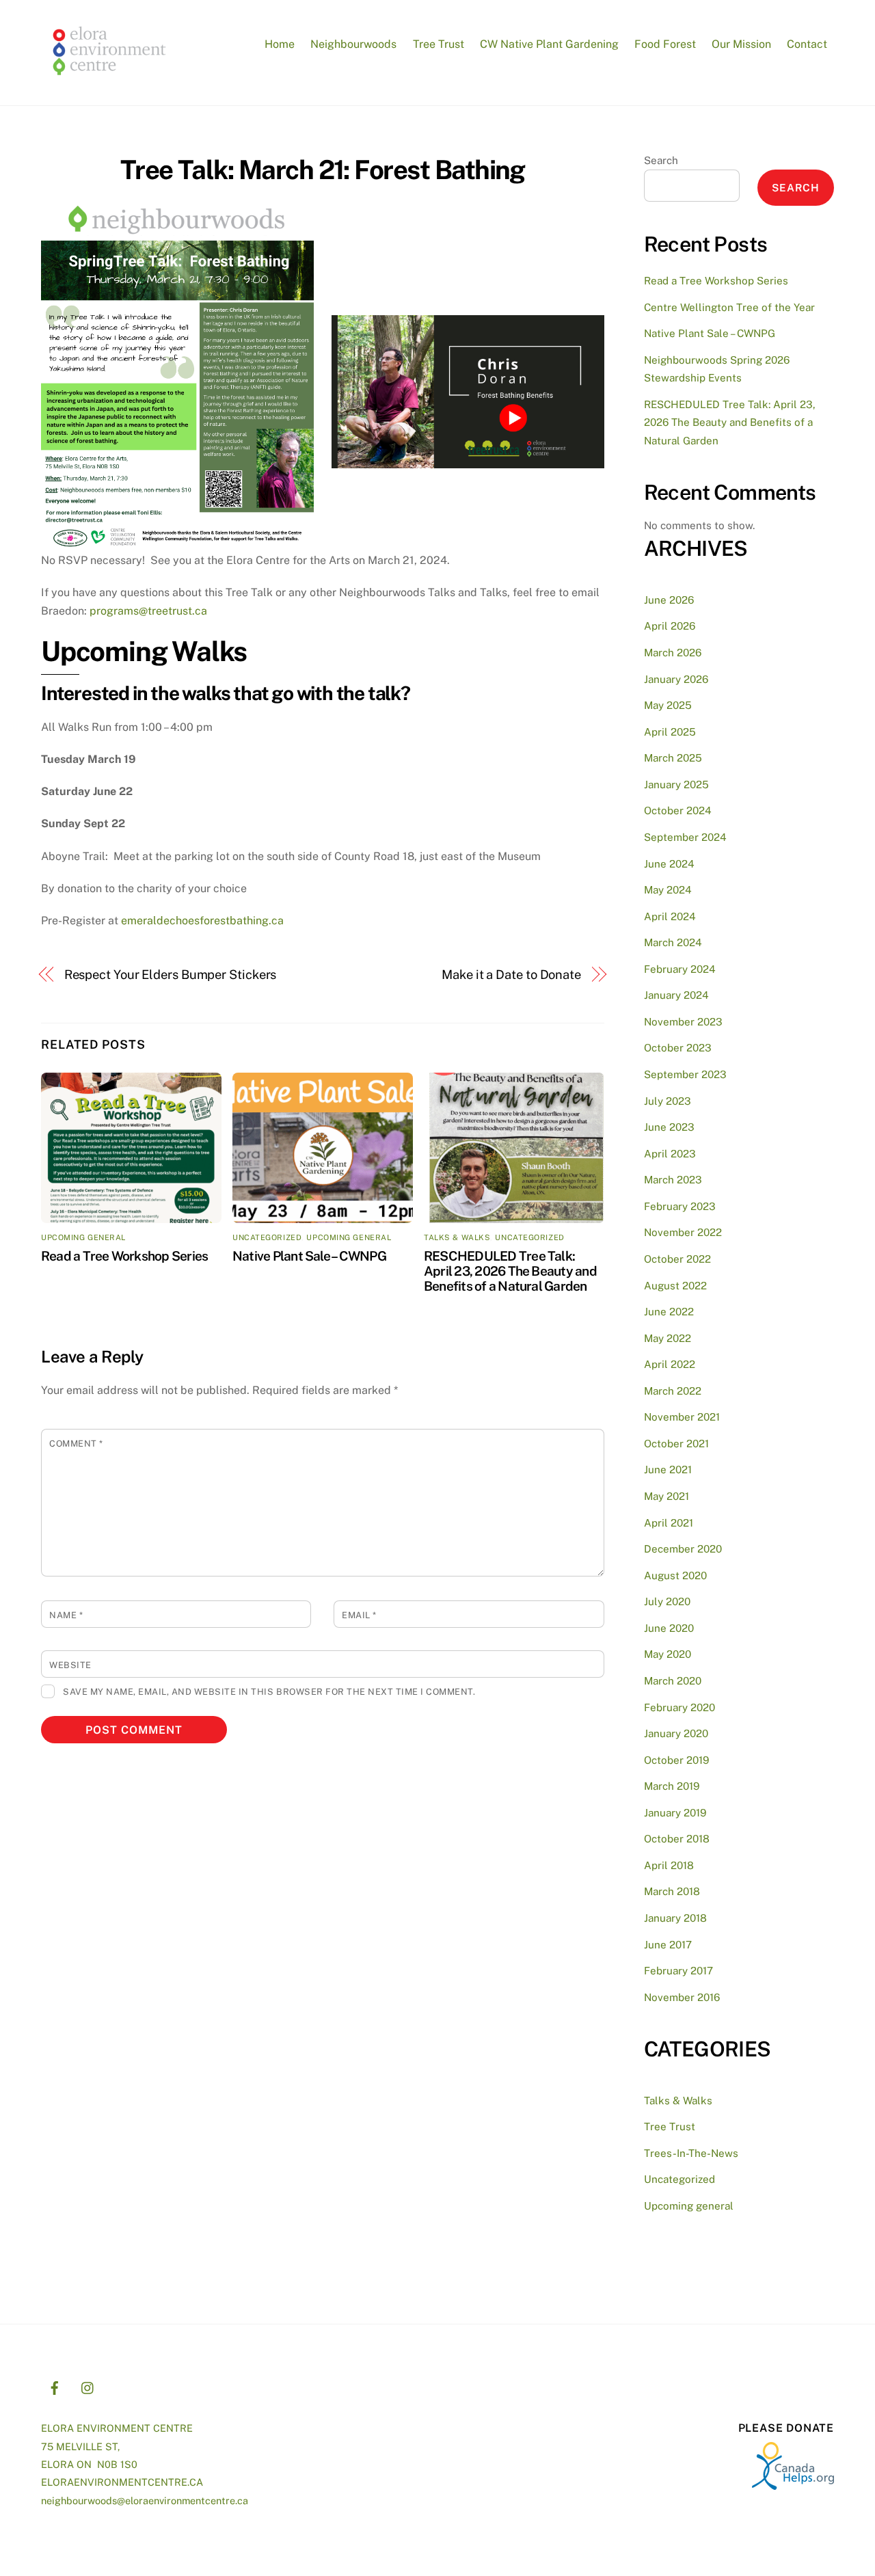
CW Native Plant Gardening (549, 44)
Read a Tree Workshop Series (124, 1256)
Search (661, 160)
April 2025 (670, 732)
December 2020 (683, 1549)
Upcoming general (83, 1237)
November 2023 (683, 1022)
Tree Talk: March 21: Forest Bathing (323, 170)
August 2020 (675, 1575)
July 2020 (667, 1601)
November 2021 (682, 1417)
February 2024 (680, 969)
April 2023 (670, 1154)
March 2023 (673, 1180)
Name (66, 1615)
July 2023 (668, 1101)
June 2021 (668, 1470)
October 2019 (676, 1760)
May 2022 (668, 1338)
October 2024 (678, 810)
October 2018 (677, 1839)
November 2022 (683, 1232)
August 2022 (675, 1286)
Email (359, 1615)
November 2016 (682, 1997)
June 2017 (668, 1945)
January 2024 (676, 995)
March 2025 (673, 758)
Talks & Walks (457, 1237)
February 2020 (679, 1707)
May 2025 (668, 705)
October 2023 (678, 1048)
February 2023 (680, 1206)
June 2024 (669, 864)
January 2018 (675, 1918)
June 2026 (669, 600)
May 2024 (668, 890)
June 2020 (669, 1628)
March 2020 (673, 1681)
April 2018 (669, 1865)
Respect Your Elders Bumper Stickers (171, 975)
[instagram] (88, 2386)
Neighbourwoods (353, 44)
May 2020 (668, 1654)
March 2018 (672, 1891)
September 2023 (685, 1074)
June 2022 (669, 1312)
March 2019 (672, 1786)
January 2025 (676, 784)
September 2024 (685, 837)
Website (70, 1665)
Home (280, 44)
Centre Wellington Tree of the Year (729, 307)
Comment (76, 1444)
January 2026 (676, 679)
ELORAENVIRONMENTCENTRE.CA (122, 2482)
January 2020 (676, 1733)
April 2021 (669, 1523)
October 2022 (677, 1259)
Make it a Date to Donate (511, 975)
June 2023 (669, 1127)
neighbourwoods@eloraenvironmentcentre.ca (145, 2500)
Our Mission (741, 44)
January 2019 (675, 1813)
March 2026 (673, 653)
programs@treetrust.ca (148, 611)
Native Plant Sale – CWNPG (309, 1256)
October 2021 (676, 1444)
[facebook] (55, 2386)
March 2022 (673, 1391)
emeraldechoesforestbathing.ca (202, 921)
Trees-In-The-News (691, 2153)
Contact (807, 44)
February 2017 (678, 1971)
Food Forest (665, 44)
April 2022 (670, 1364)
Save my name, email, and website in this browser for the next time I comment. (269, 1692)
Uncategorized (267, 1237)
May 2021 (667, 1496)
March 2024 (673, 942)
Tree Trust (439, 44)
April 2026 (670, 626)
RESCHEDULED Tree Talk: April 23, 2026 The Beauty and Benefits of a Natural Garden (510, 1271)
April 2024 (670, 916)
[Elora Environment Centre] (109, 80)
